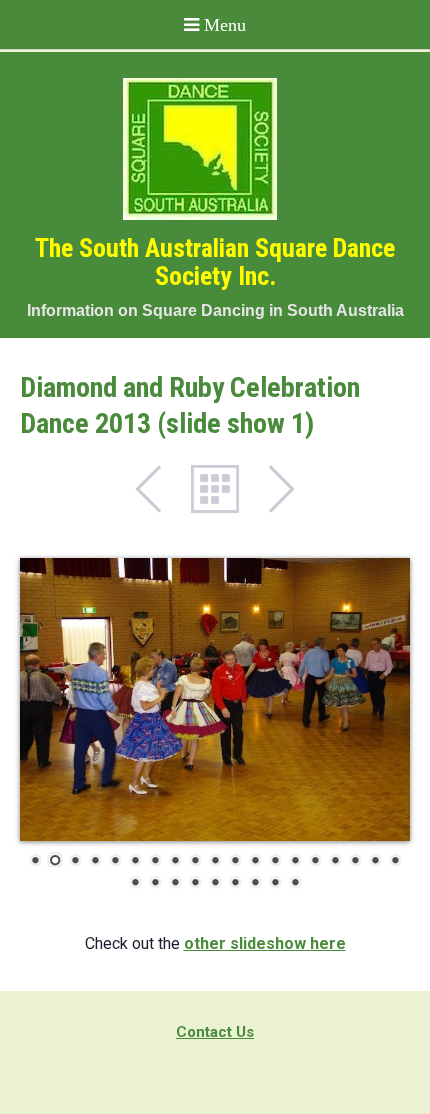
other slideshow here (265, 943)
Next (271, 489)
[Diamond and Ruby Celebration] (215, 699)
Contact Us (215, 1032)
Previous (159, 489)
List (215, 489)
